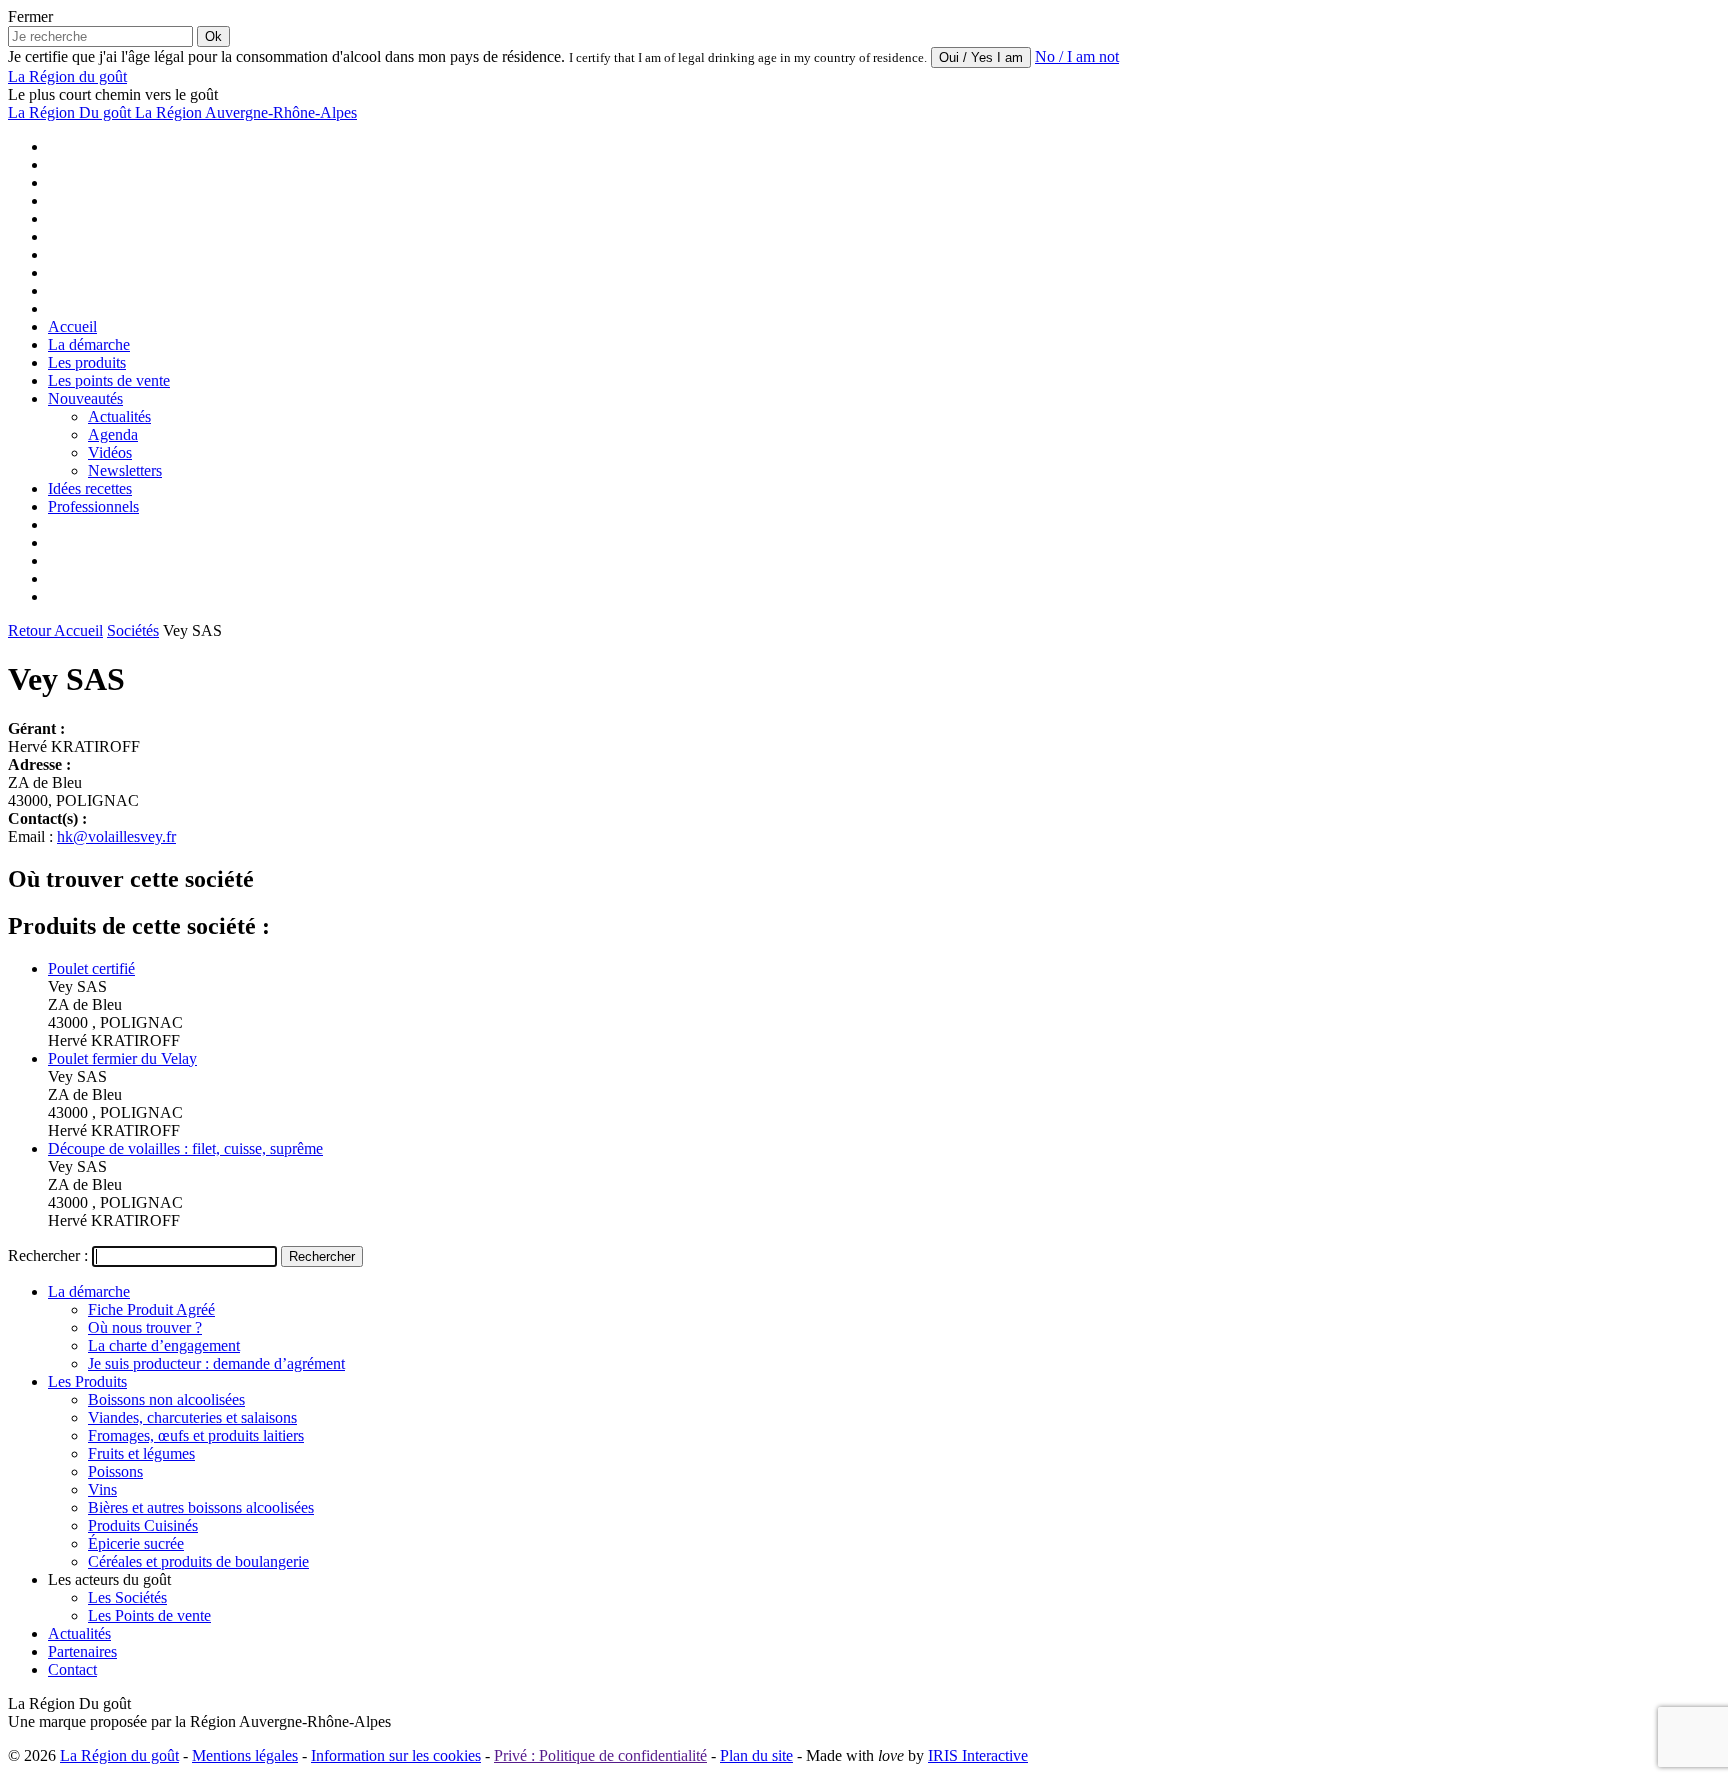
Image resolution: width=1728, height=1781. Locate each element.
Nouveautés (85, 398)
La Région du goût (119, 1755)
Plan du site (756, 1755)
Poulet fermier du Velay (122, 1058)
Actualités (119, 416)
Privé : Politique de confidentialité (600, 1755)
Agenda (113, 434)
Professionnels (93, 506)
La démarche (89, 344)
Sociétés (133, 630)
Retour (31, 630)
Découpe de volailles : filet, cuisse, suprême (185, 1148)
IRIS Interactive (978, 1755)
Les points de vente (109, 380)
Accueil (72, 326)
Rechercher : (48, 1255)
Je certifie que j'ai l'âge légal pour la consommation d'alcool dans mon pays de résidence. (286, 56)
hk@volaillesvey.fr (116, 836)
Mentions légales (245, 1755)
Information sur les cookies (396, 1755)
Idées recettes (90, 488)
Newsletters (125, 470)
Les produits (87, 362)
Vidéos (110, 452)
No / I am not (1077, 56)
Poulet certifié (91, 968)
